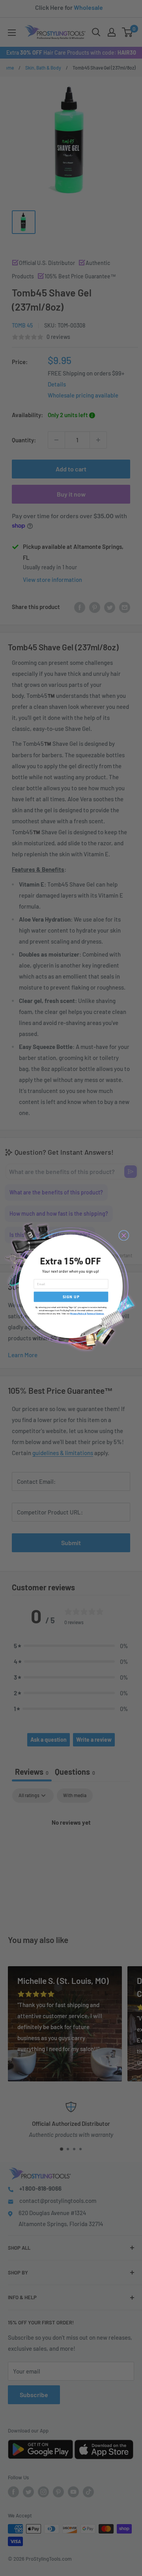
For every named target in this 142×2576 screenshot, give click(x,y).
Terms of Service (95, 1314)
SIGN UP (71, 1297)
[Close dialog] (124, 1235)
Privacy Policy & (78, 1314)
